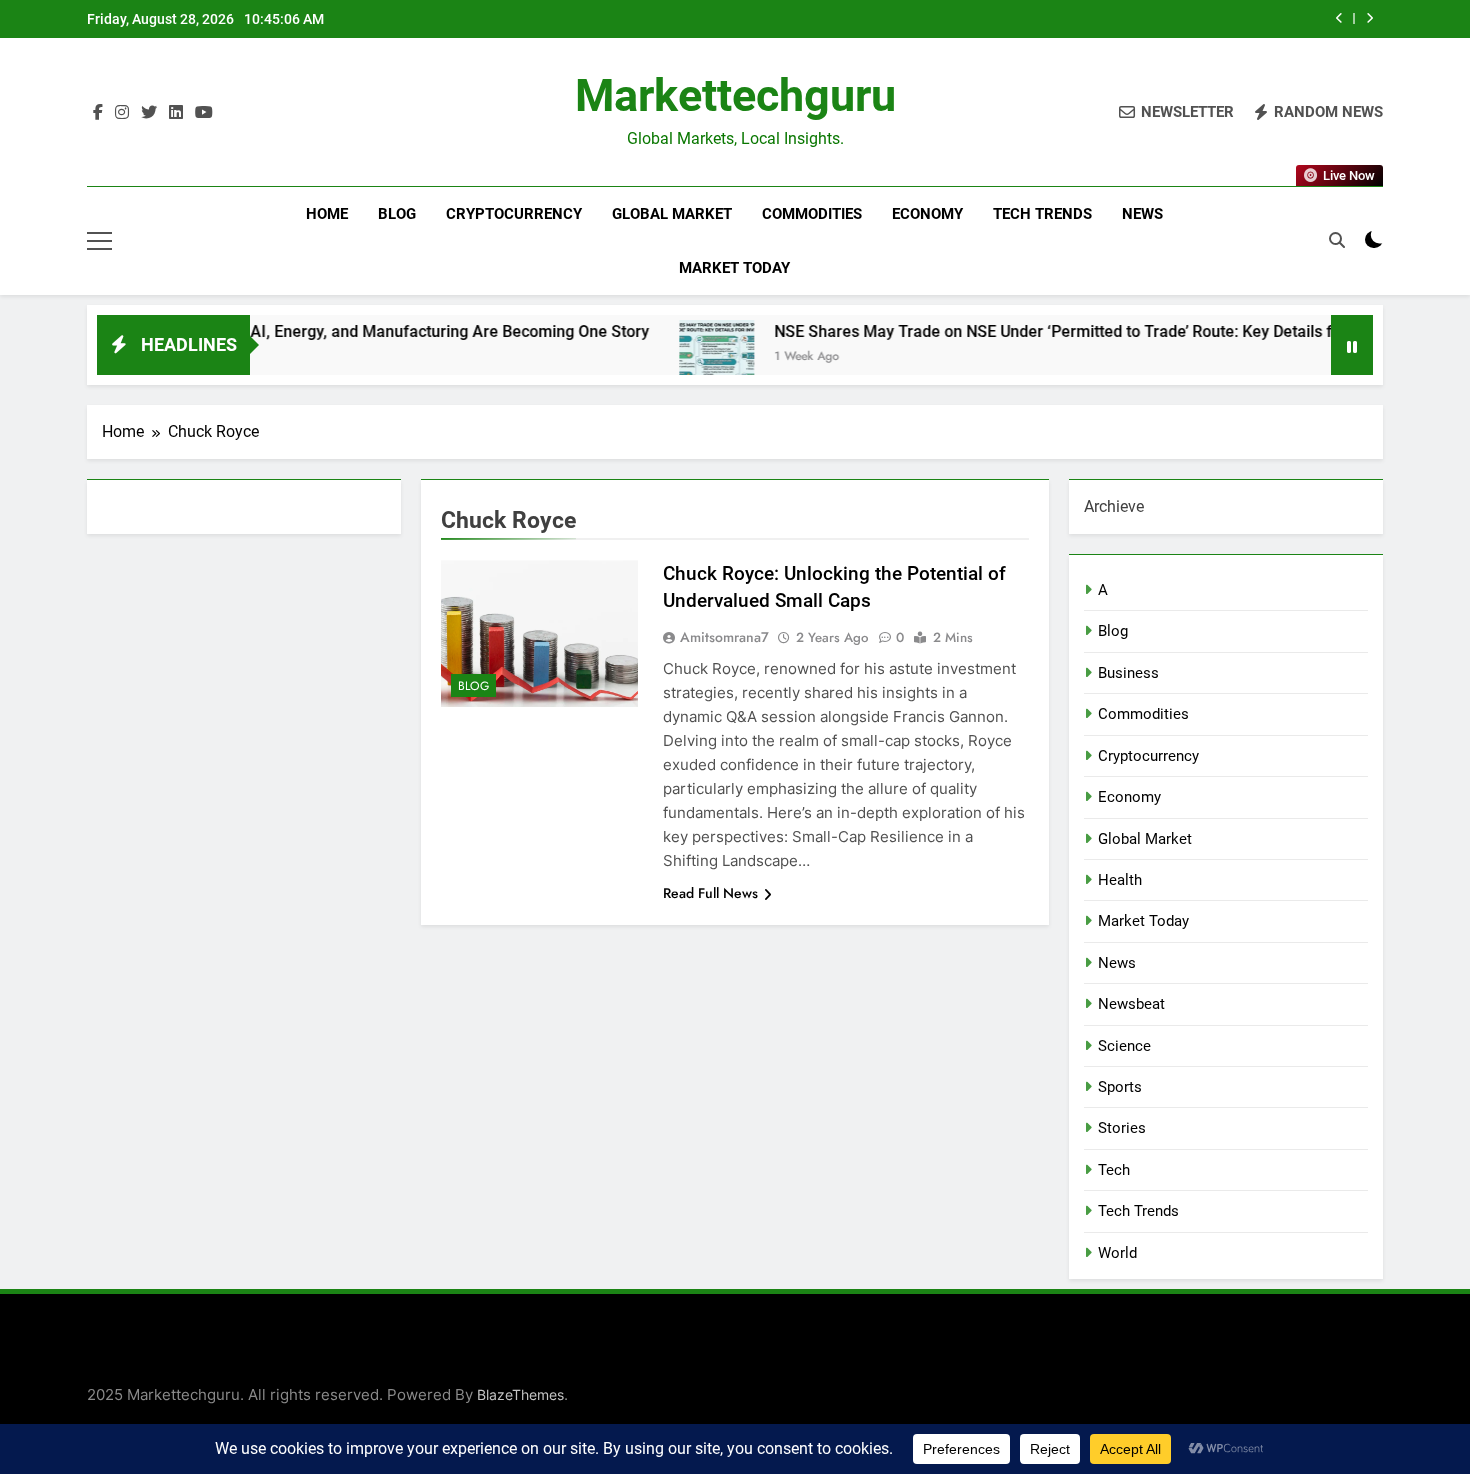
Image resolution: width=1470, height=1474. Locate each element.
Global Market (672, 214)
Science (1124, 1046)
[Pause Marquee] (1352, 345)
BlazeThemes (520, 1394)
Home (327, 214)
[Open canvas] (99, 241)
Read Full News (710, 893)
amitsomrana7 (724, 637)
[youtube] (204, 113)
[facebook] (98, 113)
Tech (1114, 1170)
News (1142, 214)
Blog (397, 214)
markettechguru (735, 95)
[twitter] (149, 113)
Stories (1122, 1128)
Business (1128, 673)
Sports (1120, 1087)
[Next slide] (1369, 18)
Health (1120, 880)
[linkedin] (176, 113)
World (1117, 1253)
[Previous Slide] (1339, 18)
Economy (927, 214)
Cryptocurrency (514, 214)
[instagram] (122, 113)
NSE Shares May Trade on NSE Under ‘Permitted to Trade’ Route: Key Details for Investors (1055, 331)
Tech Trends (1042, 214)
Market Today (734, 268)
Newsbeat (1131, 1004)
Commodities (812, 214)
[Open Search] (1337, 240)
